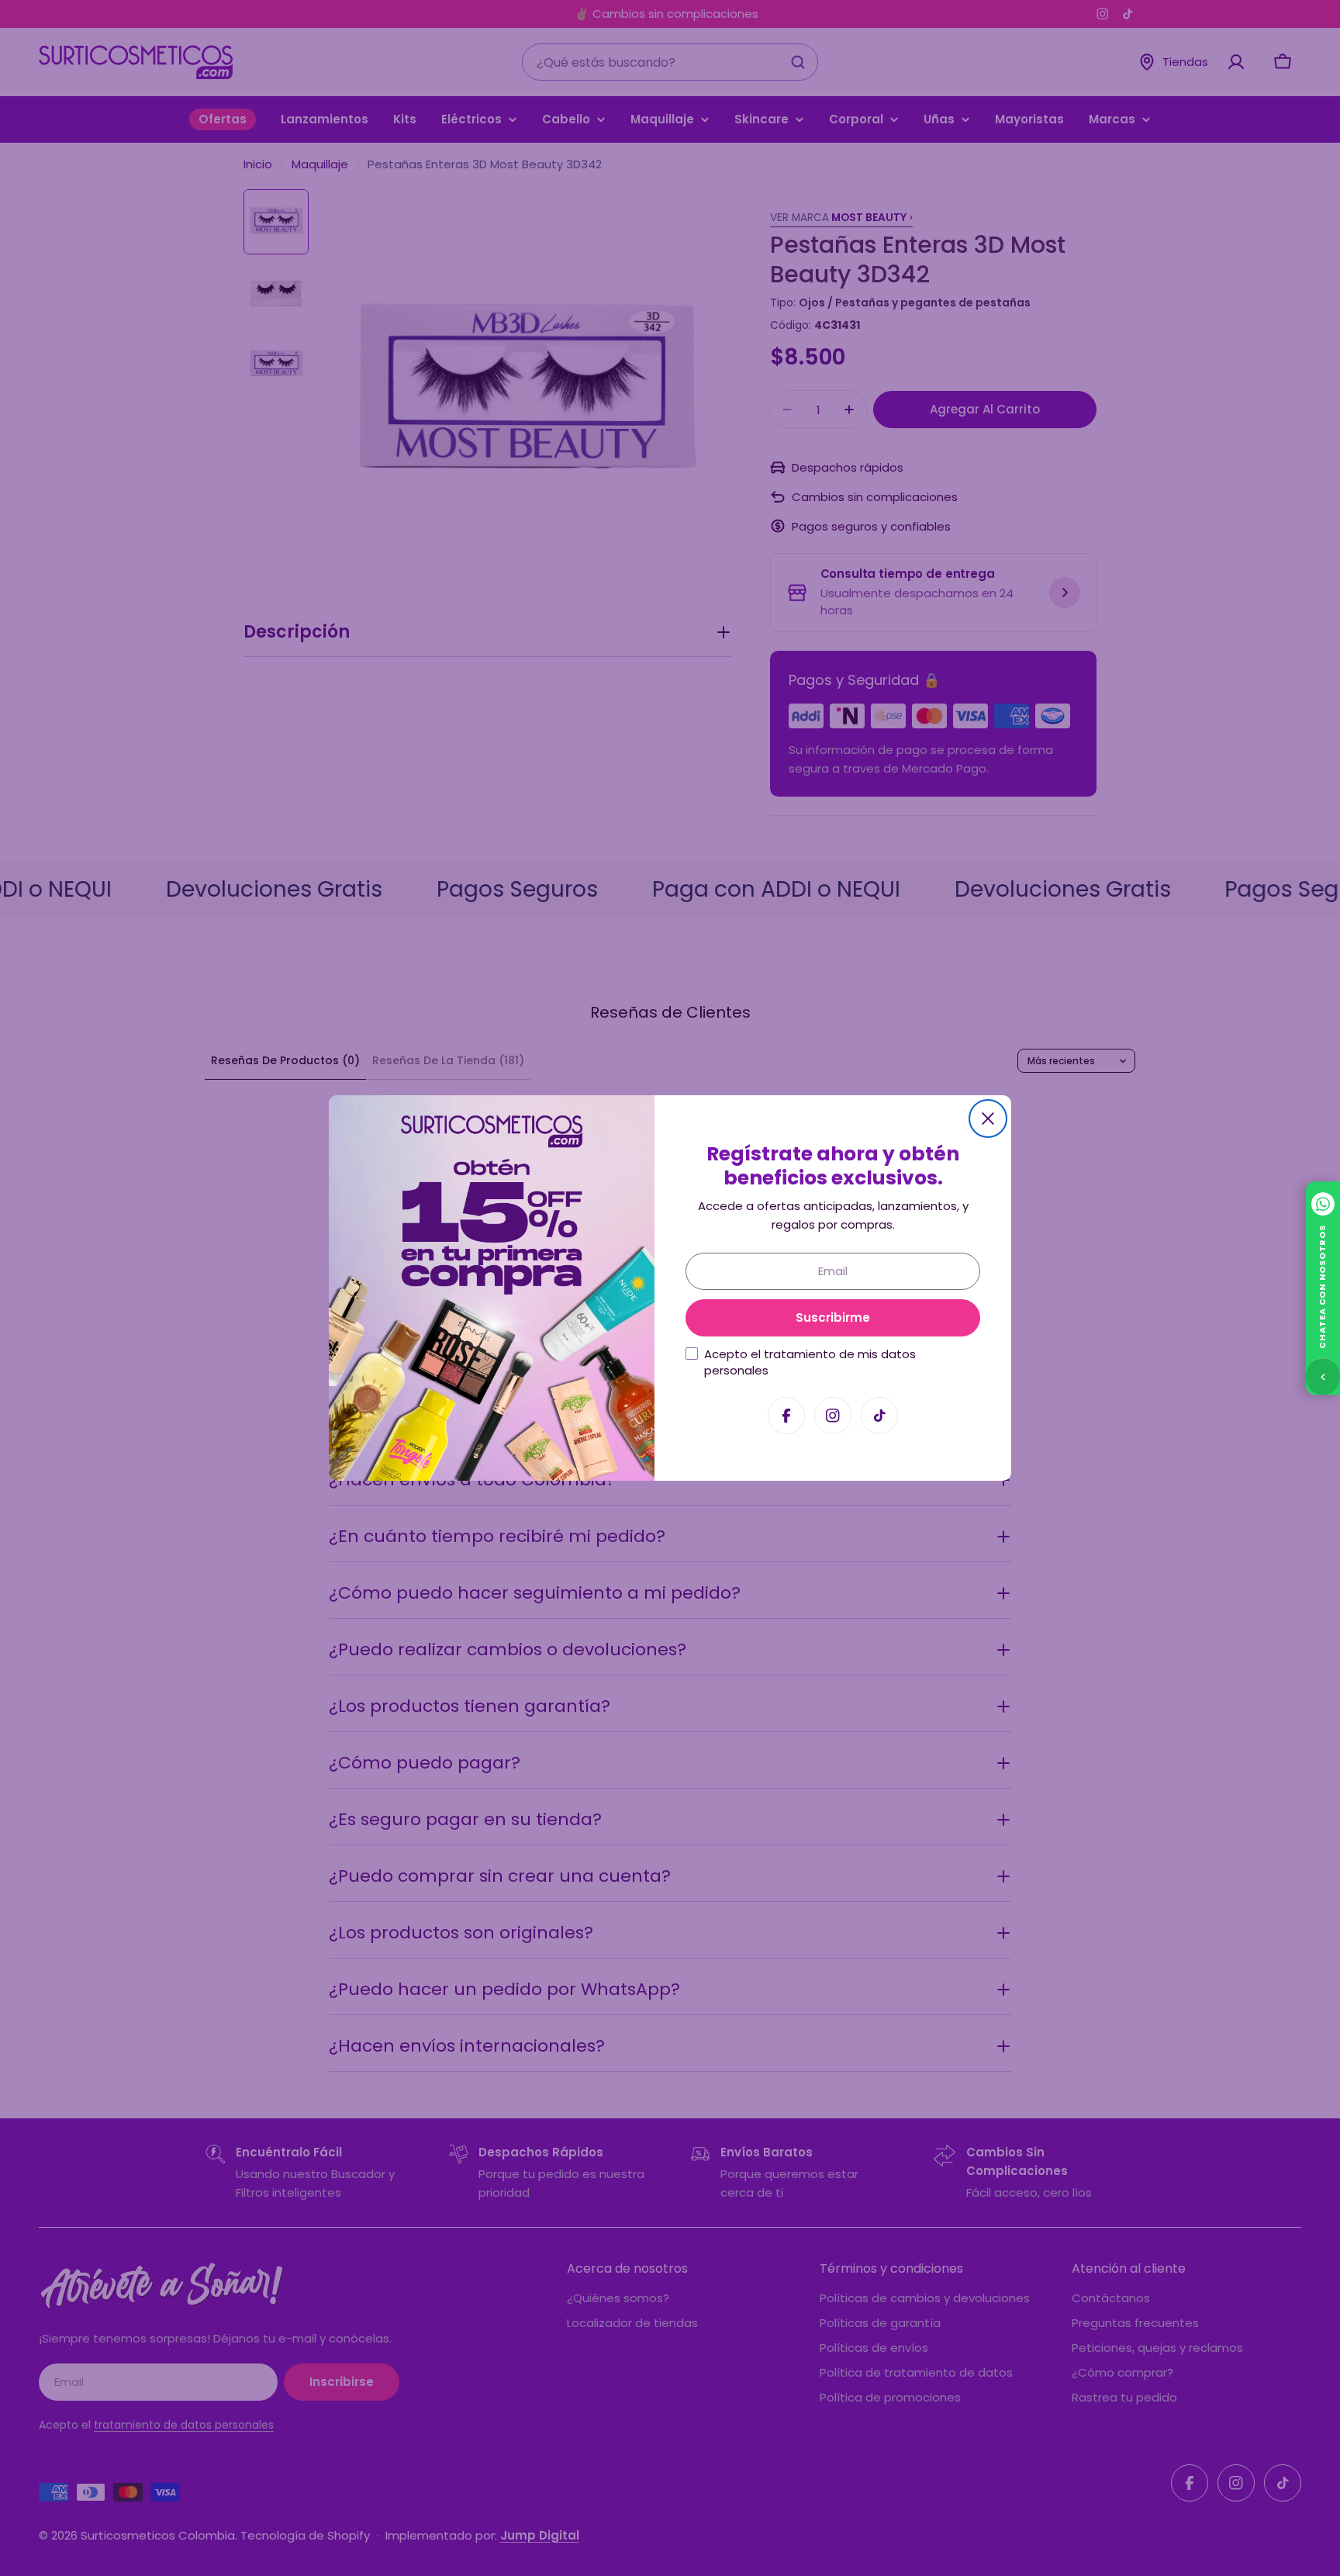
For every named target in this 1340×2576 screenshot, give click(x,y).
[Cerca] (988, 1119)
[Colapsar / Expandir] (1323, 1376)
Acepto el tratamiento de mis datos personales (810, 1362)
